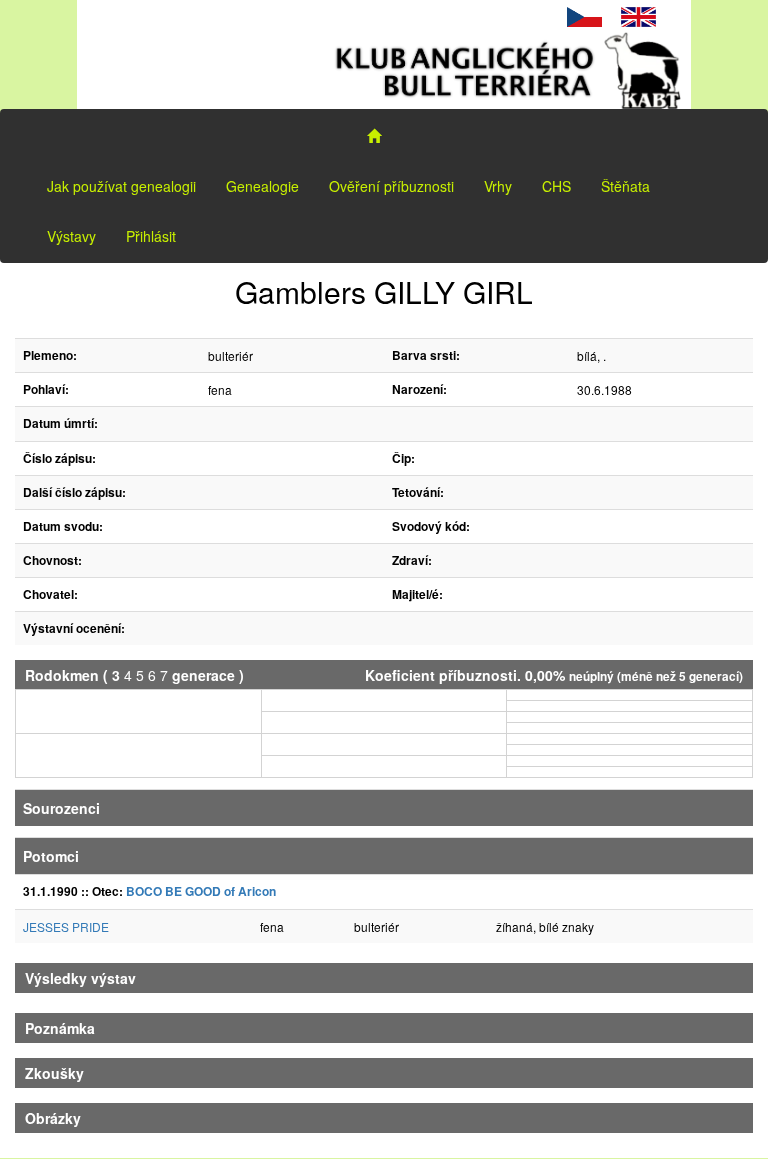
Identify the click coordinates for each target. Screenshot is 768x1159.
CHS (556, 186)
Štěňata (625, 186)
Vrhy (498, 186)
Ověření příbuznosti (391, 186)
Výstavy (71, 236)
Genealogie (262, 186)
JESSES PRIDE (66, 926)
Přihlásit (151, 236)
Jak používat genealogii (121, 186)
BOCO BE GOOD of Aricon (201, 891)
